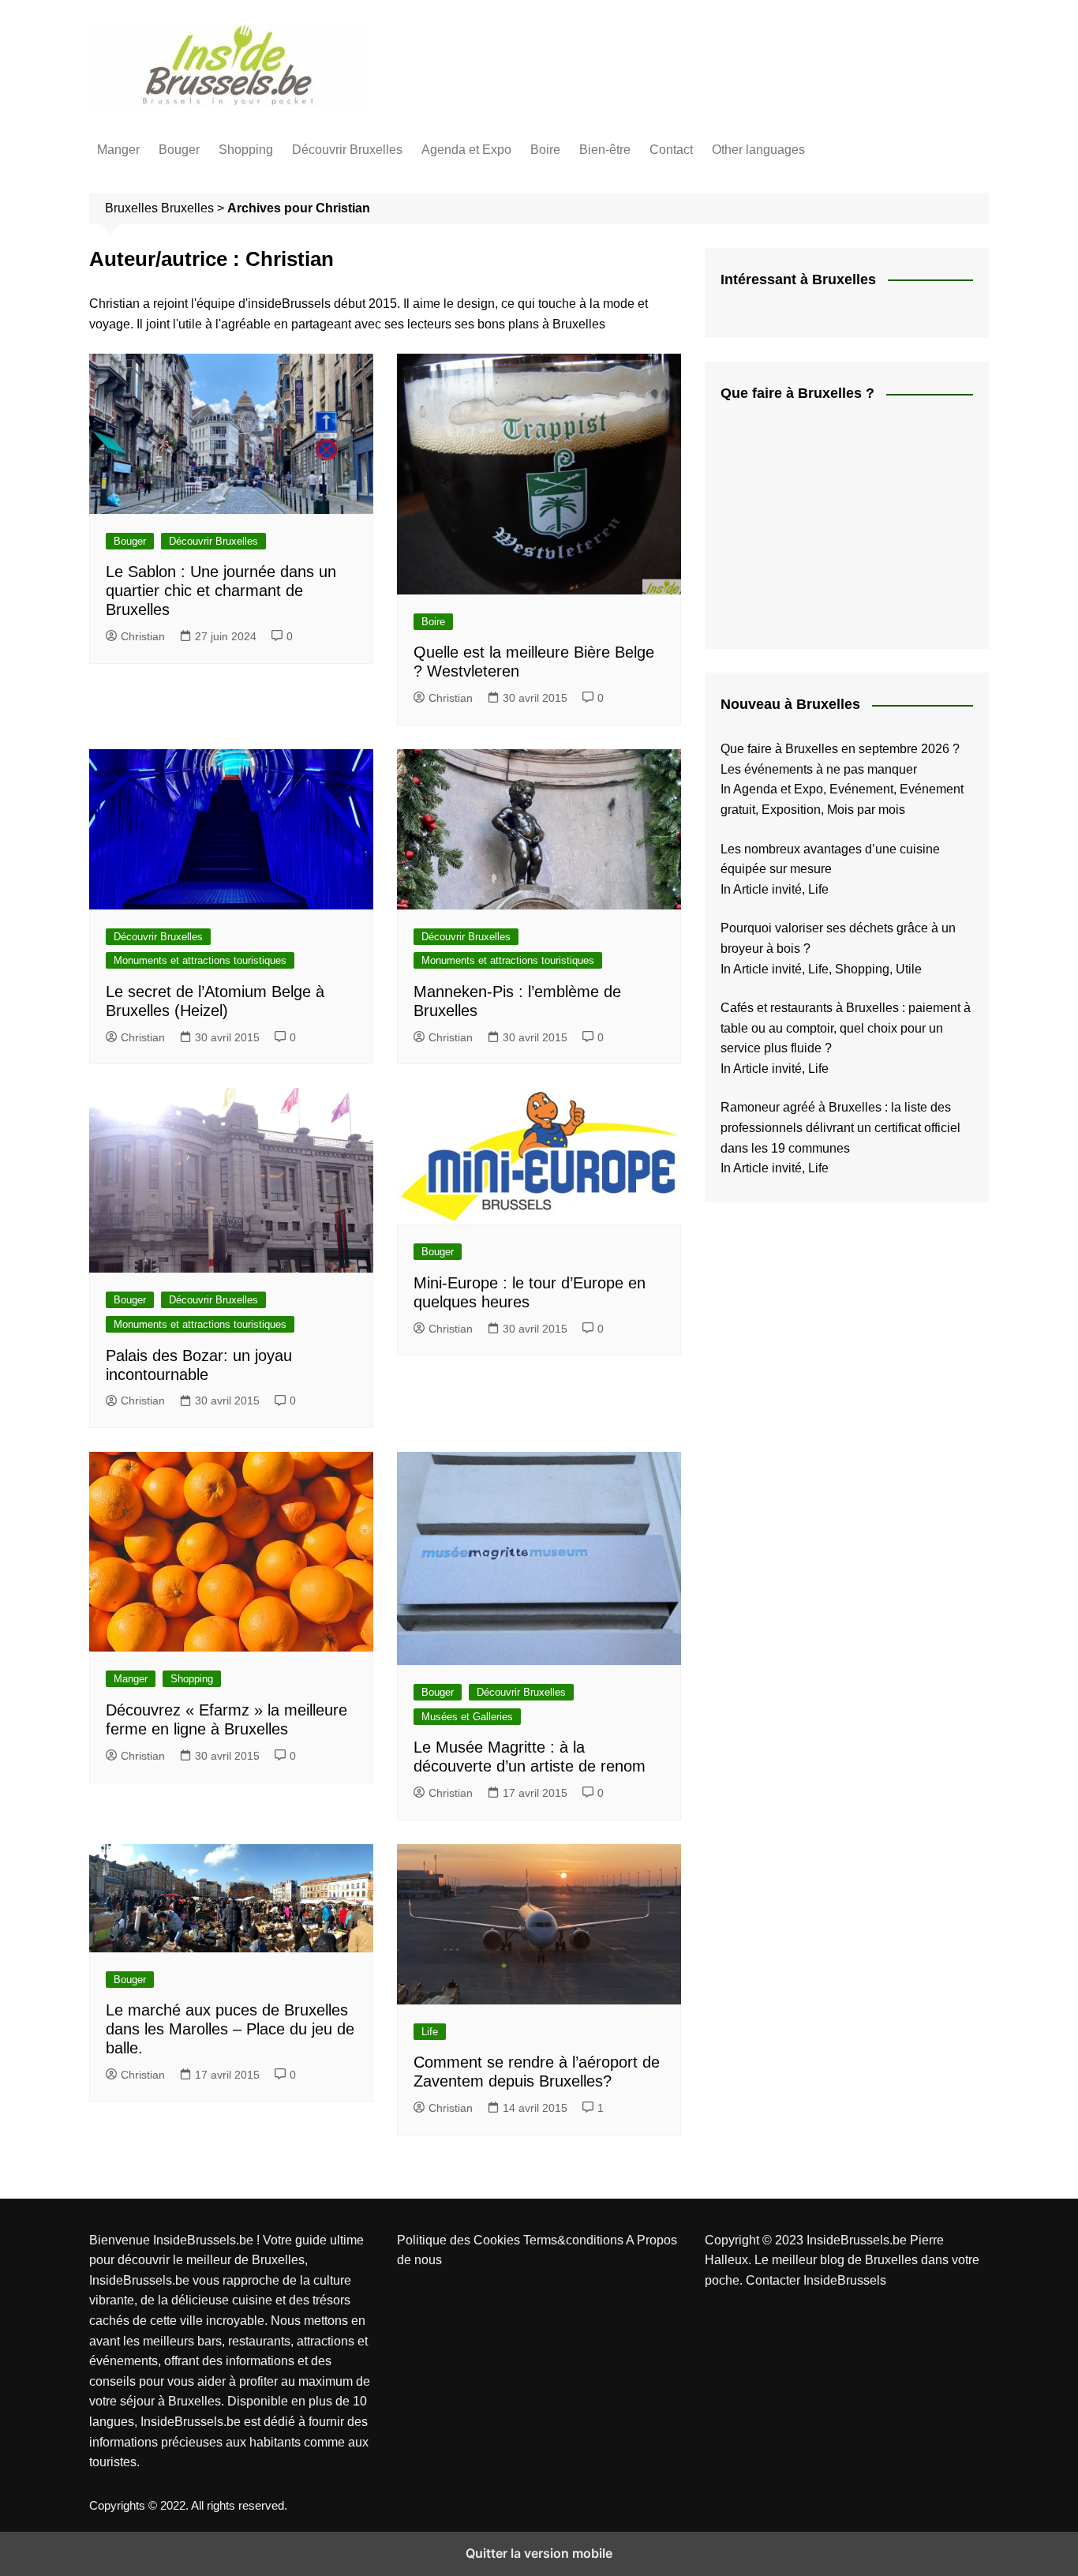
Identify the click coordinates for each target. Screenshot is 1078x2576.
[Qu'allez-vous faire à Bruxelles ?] (839, 525)
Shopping (246, 150)
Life (430, 2032)
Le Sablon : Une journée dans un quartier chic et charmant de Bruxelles (221, 591)
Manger (118, 150)
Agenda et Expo (466, 150)
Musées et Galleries (467, 1717)
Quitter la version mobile (539, 2553)
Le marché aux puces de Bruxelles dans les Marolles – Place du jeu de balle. (230, 2029)
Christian (143, 636)
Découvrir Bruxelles (347, 150)
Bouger (179, 150)
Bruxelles (187, 208)
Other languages (758, 150)
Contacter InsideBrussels (816, 2280)
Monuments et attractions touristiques (200, 960)
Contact (671, 150)
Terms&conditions (575, 2240)
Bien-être (605, 150)
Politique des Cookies (460, 2240)
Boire (545, 150)
